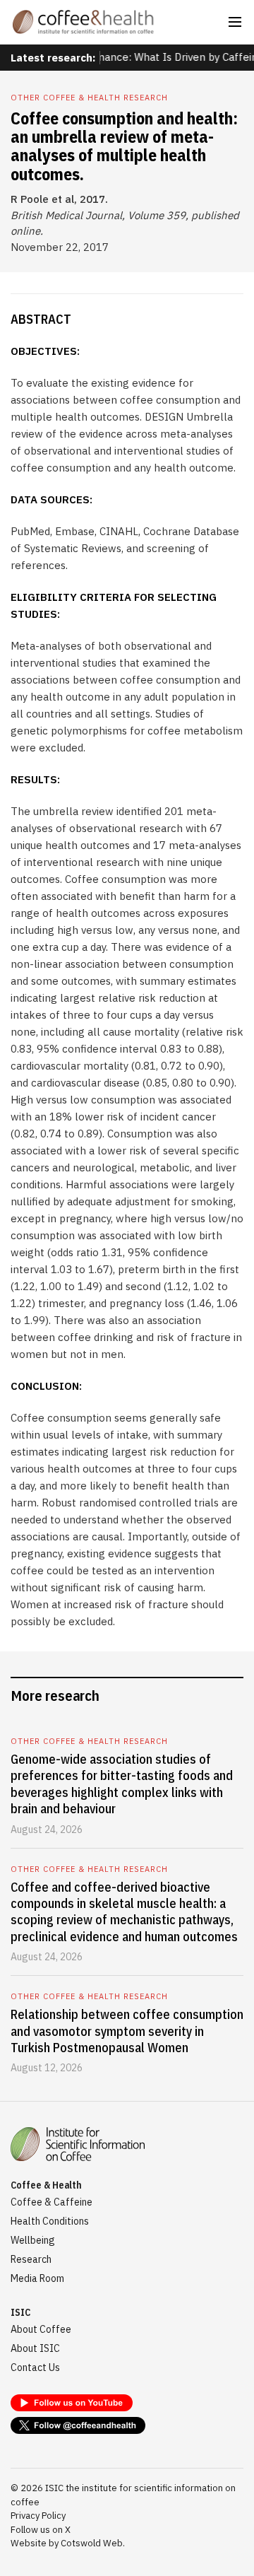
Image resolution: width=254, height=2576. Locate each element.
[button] (235, 22)
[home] (83, 22)
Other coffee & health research (89, 98)
